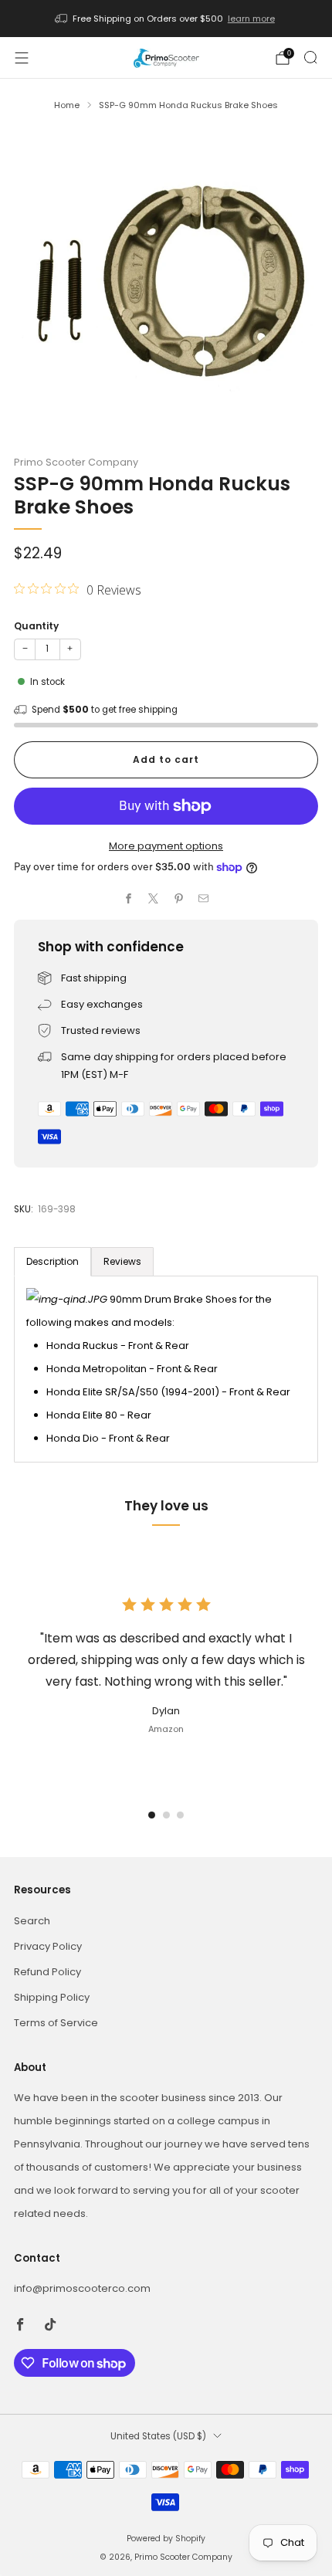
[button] (152, 1815)
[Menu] (22, 58)
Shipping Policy (52, 1997)
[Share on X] (154, 899)
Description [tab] (53, 1261)
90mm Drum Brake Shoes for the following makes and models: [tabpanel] (158, 1369)
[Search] (310, 57)
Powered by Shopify (166, 2539)
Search (32, 1921)
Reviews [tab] (122, 1261)
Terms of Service (56, 2023)
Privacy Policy (48, 1946)
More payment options (166, 846)
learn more (251, 19)
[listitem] (166, 19)
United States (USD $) (158, 2436)
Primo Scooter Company (76, 462)
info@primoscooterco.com (82, 2288)
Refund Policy (47, 1972)
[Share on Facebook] (129, 899)
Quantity (36, 626)
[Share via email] (204, 899)
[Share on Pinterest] (179, 899)
